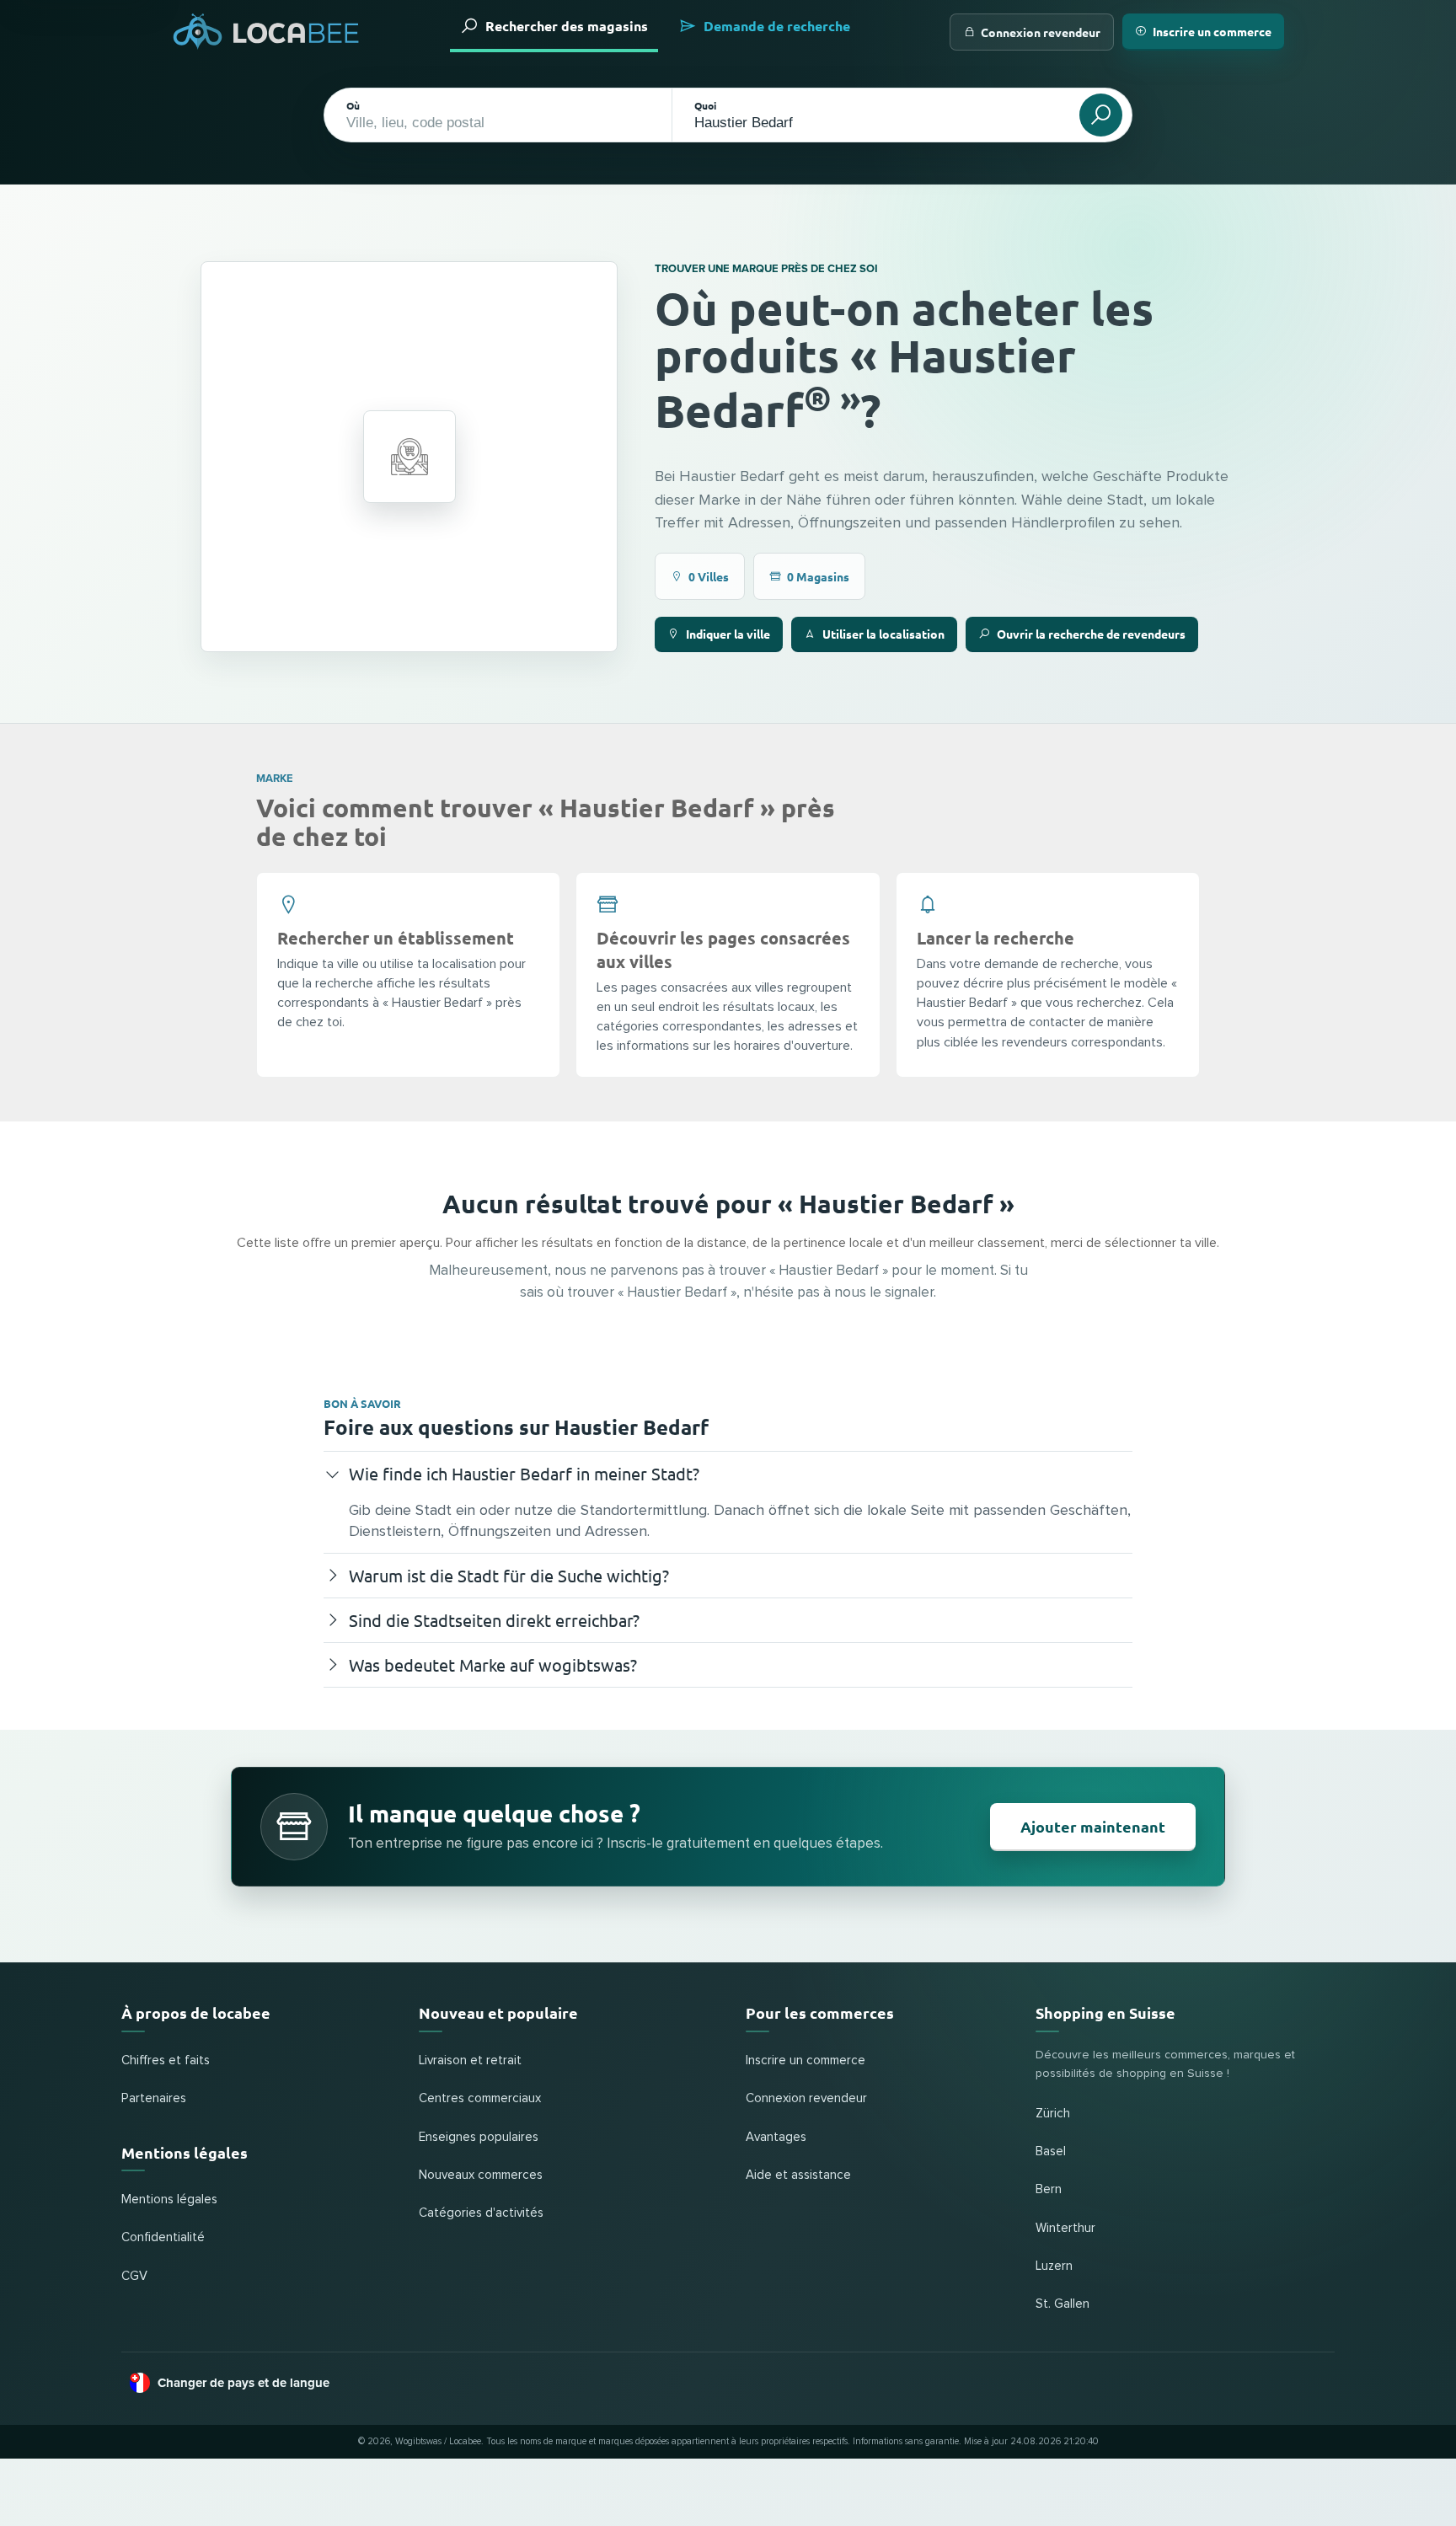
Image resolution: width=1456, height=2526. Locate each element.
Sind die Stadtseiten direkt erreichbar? (494, 1620)
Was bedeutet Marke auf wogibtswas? (493, 1664)
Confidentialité (163, 2237)
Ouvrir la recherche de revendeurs (1091, 634)
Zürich (1053, 2114)
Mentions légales (169, 2200)
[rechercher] (1101, 115)
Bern (1049, 2189)
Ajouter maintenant (1093, 1826)
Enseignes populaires (479, 2137)
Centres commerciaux (480, 2098)
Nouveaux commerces (481, 2175)
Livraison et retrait (470, 2060)
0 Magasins (818, 576)
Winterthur (1065, 2228)
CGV (134, 2276)
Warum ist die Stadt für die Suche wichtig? (509, 1575)
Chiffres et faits (166, 2060)
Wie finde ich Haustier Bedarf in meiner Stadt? (524, 1473)
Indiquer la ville (728, 634)
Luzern (1054, 2266)
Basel (1051, 2151)
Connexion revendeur (1041, 32)
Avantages (776, 2137)
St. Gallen (1063, 2304)
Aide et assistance (798, 2175)
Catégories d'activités (481, 2213)
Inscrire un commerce (1212, 31)
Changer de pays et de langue (244, 2383)
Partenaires (154, 2098)
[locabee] (266, 32)
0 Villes (709, 576)
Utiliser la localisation (883, 634)
